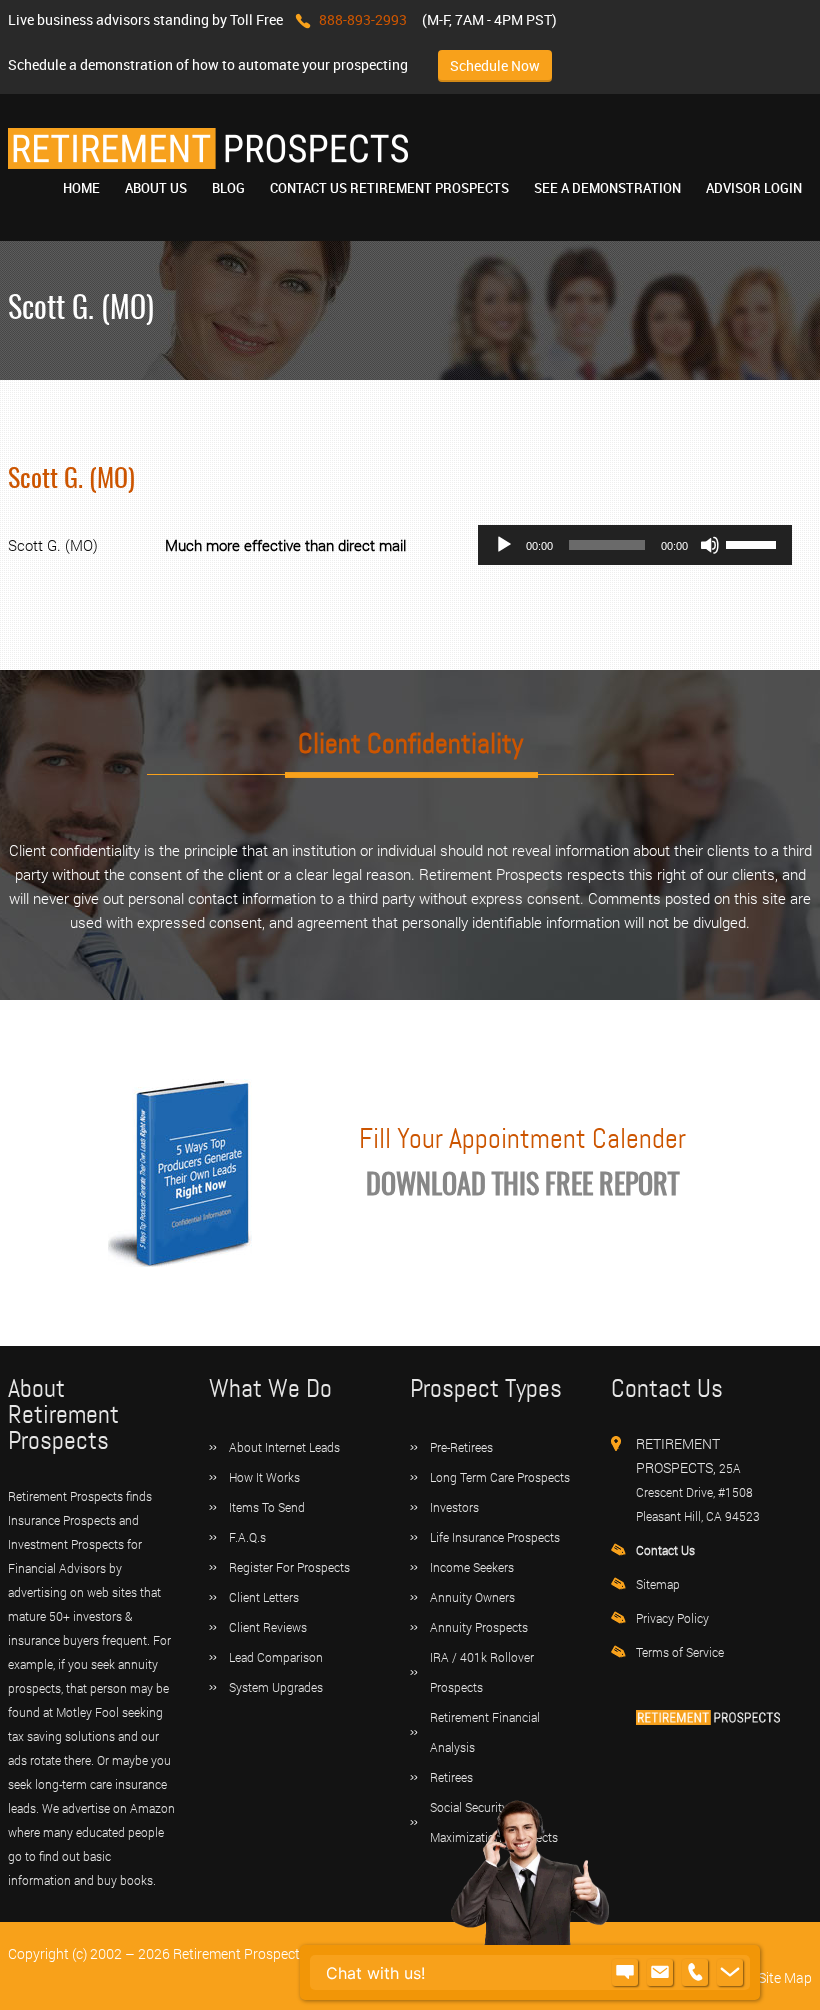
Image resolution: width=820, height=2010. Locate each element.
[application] (634, 545)
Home (81, 188)
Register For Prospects (289, 1567)
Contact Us (665, 1550)
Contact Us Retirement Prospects (389, 188)
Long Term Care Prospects (500, 1477)
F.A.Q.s (247, 1537)
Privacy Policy (672, 1618)
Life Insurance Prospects (495, 1537)
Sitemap (658, 1584)
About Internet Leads (284, 1447)
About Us (156, 188)
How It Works (264, 1477)
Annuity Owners (472, 1597)
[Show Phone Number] (695, 1973)
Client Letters (264, 1597)
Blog (228, 188)
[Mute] (710, 545)
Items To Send (267, 1507)
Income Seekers (472, 1567)
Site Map (785, 1977)
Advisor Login (754, 188)
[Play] (504, 545)
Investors (454, 1507)
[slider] (754, 543)
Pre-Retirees (461, 1447)
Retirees (451, 1777)
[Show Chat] (625, 1973)
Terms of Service (680, 1652)
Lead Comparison (276, 1657)
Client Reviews (268, 1627)
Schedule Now (495, 65)
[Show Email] (660, 1973)
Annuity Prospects (479, 1627)
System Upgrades (276, 1687)
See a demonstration (607, 188)
